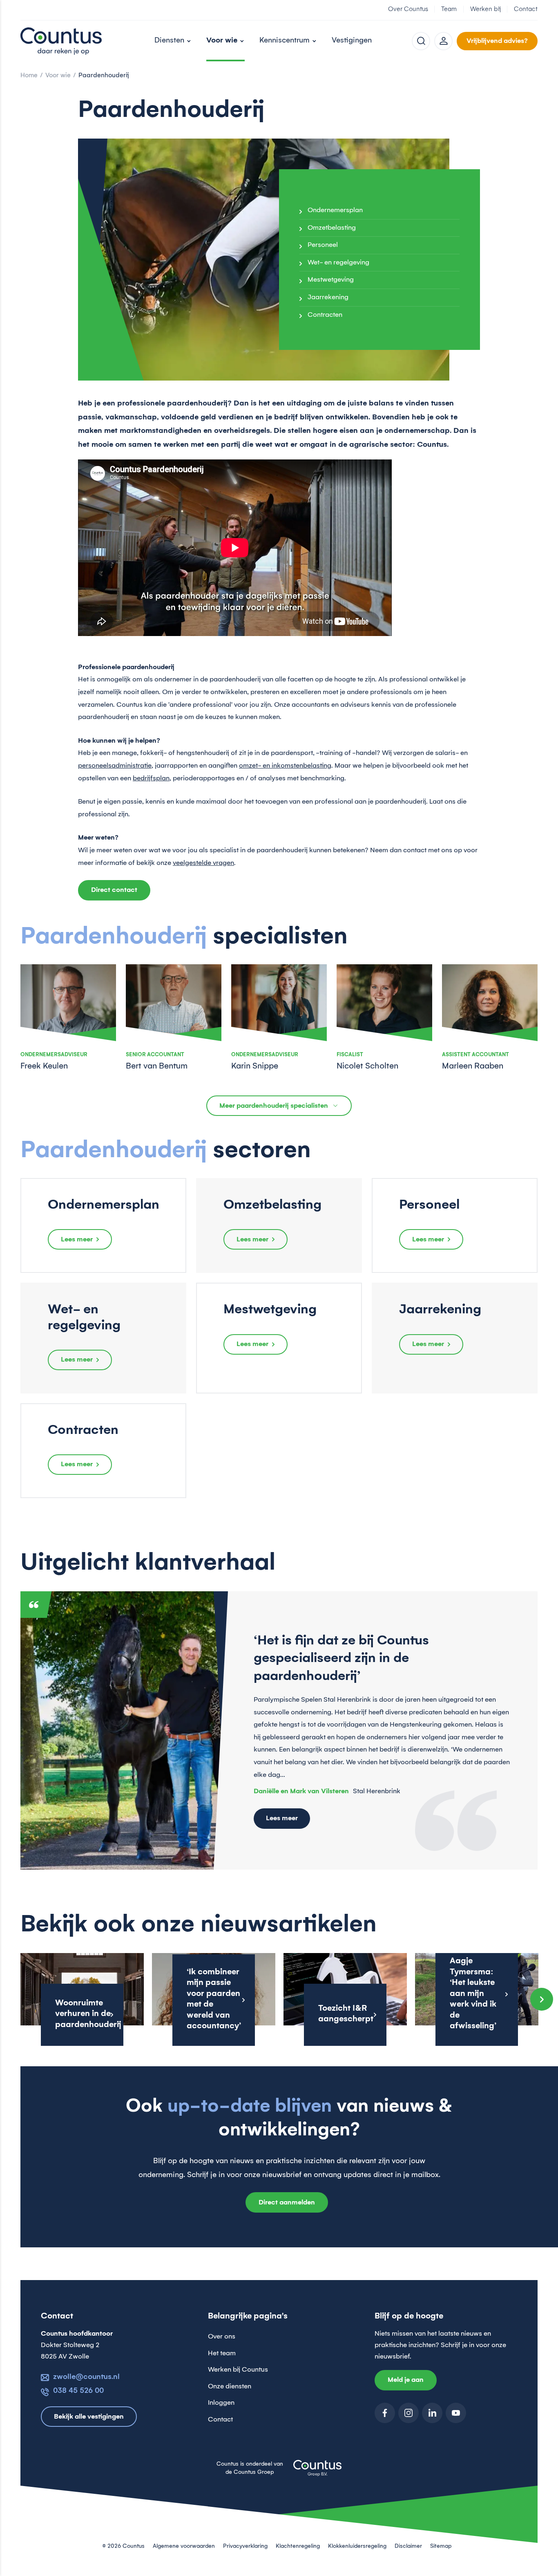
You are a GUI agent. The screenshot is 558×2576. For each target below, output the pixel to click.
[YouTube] (456, 2413)
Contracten (325, 315)
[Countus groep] (317, 2473)
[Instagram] (408, 2413)
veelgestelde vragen (203, 863)
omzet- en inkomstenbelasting (285, 766)
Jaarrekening (328, 297)
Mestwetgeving (331, 280)
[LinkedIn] (432, 2413)
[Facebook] (385, 2413)
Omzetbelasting (332, 228)
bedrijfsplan (151, 778)
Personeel (323, 245)
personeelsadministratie (115, 766)
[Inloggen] (443, 41)
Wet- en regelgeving (338, 262)
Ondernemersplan (335, 210)
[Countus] (61, 41)
